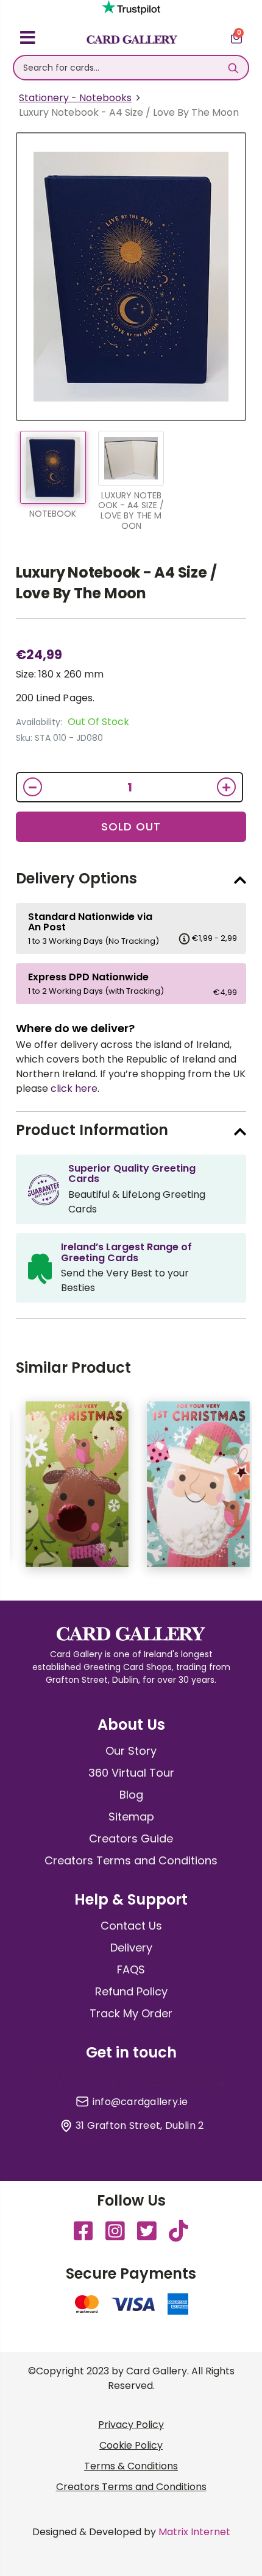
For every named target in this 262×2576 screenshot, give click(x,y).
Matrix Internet (194, 2532)
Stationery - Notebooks (75, 98)
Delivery (131, 1948)
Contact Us (131, 1926)
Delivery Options (76, 878)
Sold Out (131, 826)
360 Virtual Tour (131, 1773)
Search (233, 68)
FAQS (131, 1969)
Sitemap (131, 1817)
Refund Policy (131, 1991)
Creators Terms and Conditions (131, 1860)
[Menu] (28, 40)
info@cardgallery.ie (140, 2102)
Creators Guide (131, 1838)
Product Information (92, 1130)
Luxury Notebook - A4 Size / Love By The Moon (116, 583)
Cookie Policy (131, 2445)
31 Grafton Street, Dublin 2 (140, 2126)
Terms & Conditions (131, 2466)
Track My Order (131, 2013)
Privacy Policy (131, 2425)
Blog (131, 1795)
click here (74, 1088)
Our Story (131, 1751)
